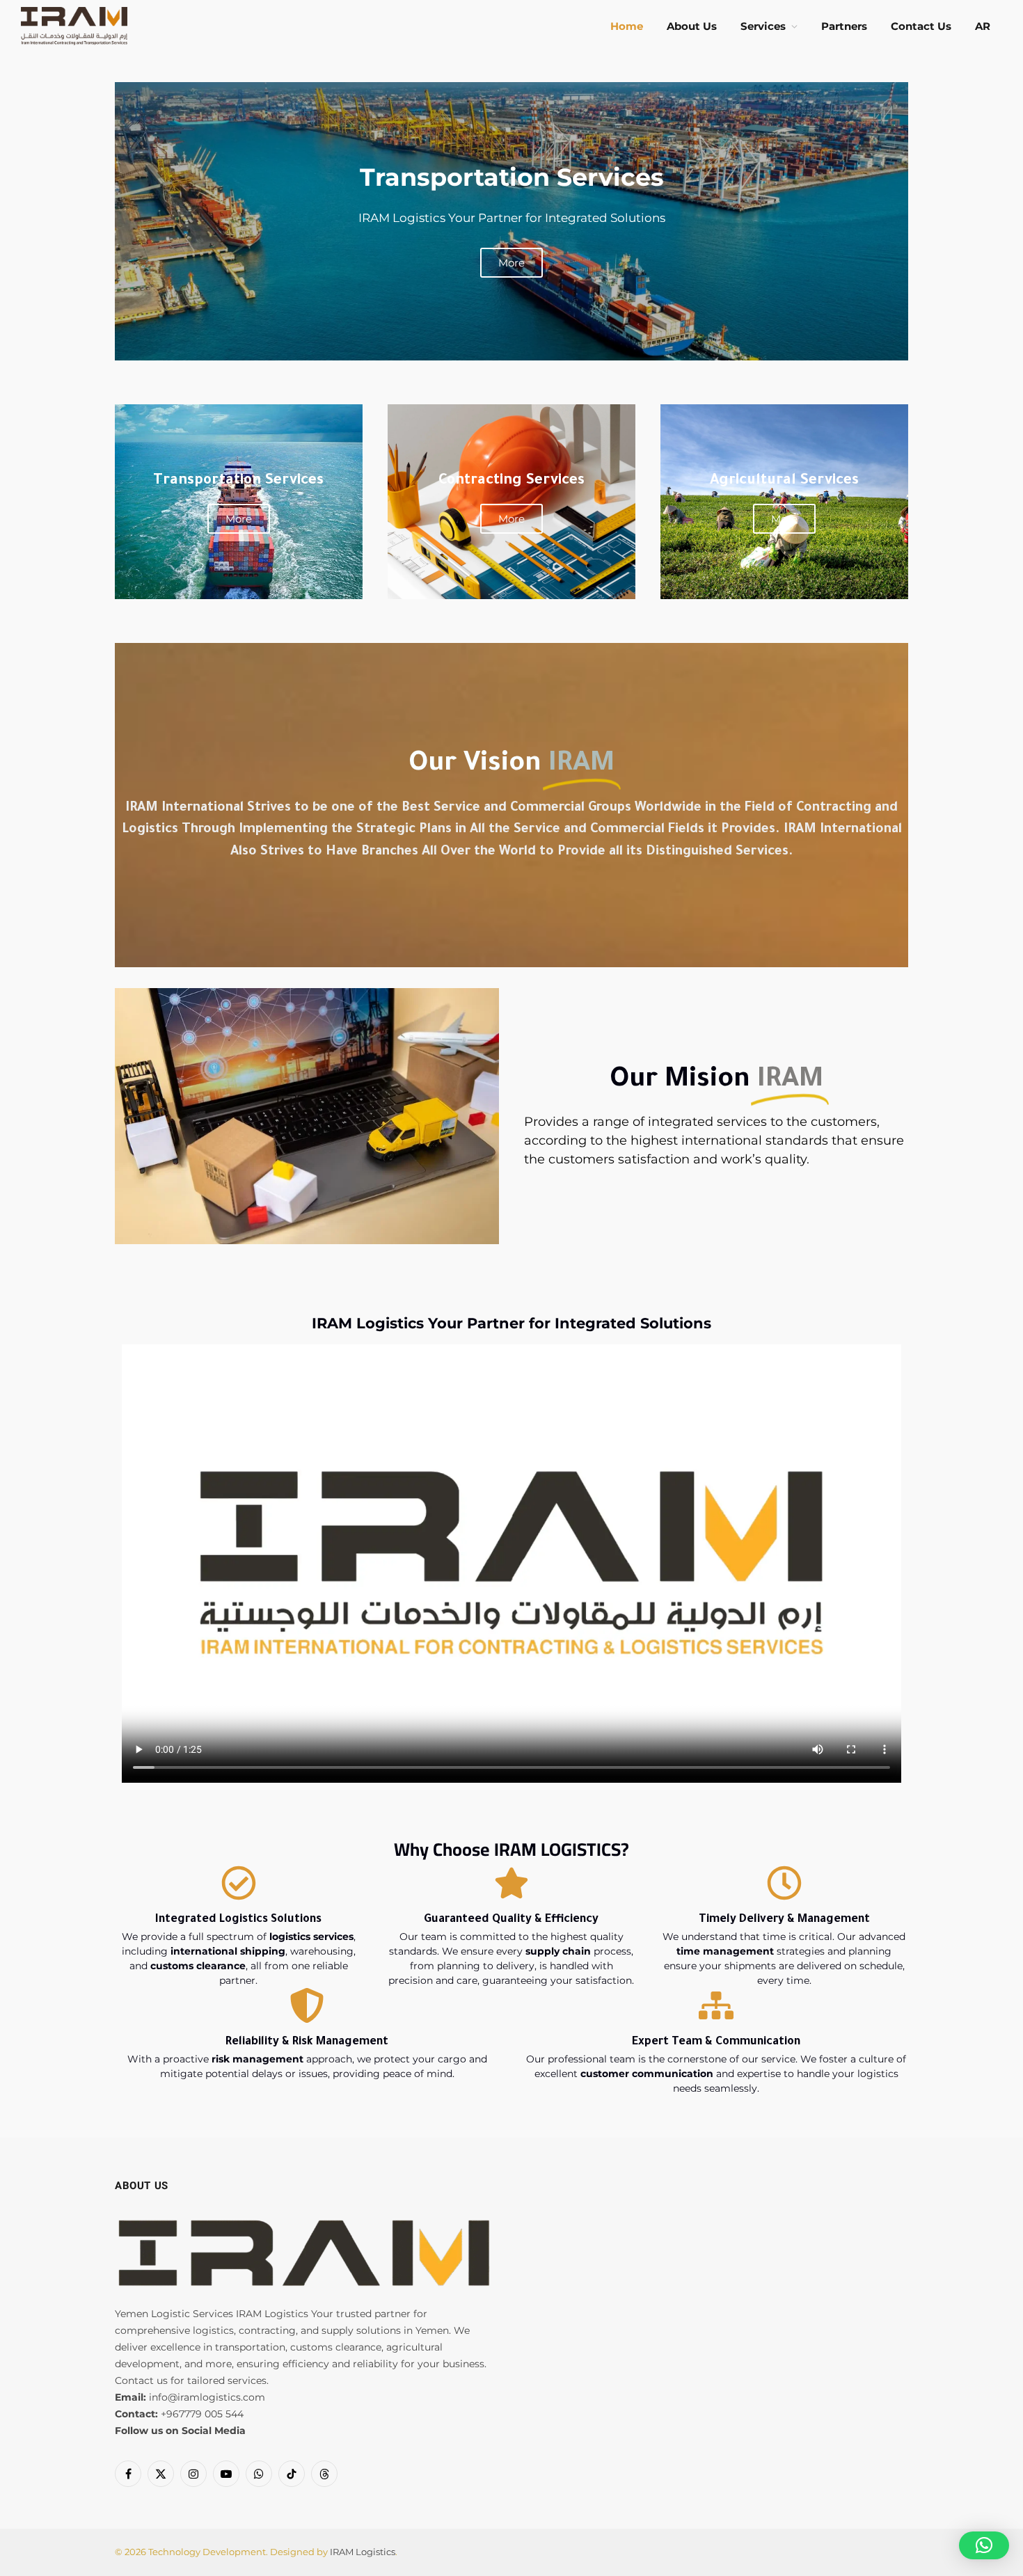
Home (627, 26)
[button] (984, 2545)
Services (763, 26)
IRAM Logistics (363, 2552)
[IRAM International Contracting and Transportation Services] (74, 26)
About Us (692, 26)
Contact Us (921, 26)
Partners (844, 26)
